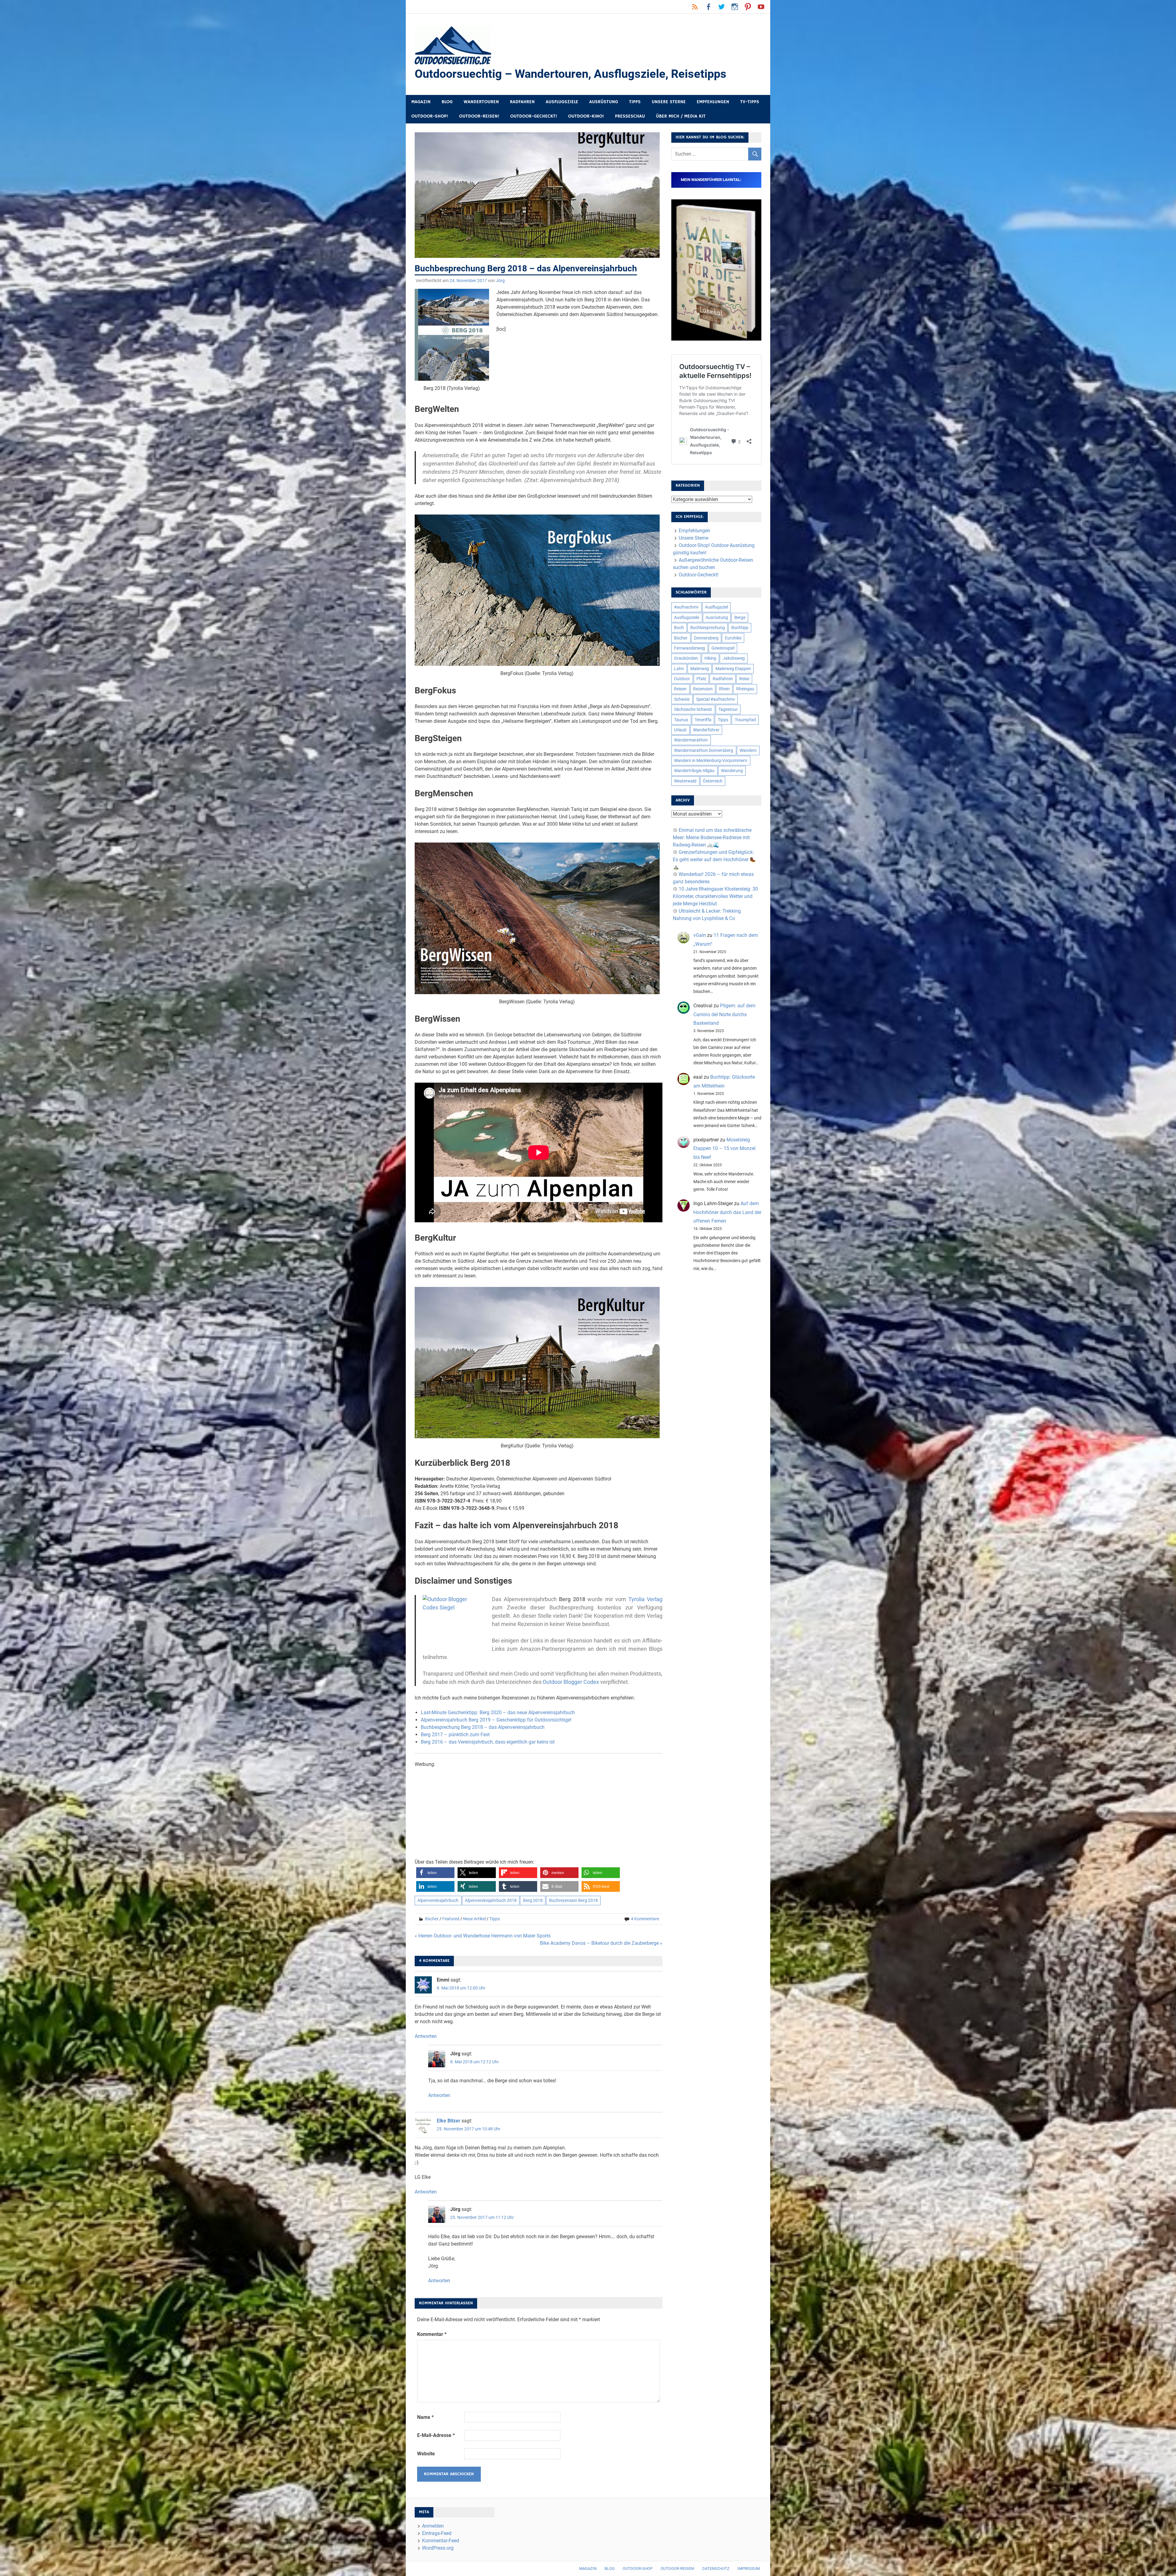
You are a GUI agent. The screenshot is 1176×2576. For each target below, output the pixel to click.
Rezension (703, 689)
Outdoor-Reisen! (479, 116)
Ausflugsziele (562, 102)
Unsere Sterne (669, 102)
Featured (451, 1919)
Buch (679, 628)
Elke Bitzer (449, 2121)
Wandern (748, 750)
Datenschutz (716, 2568)
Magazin (421, 102)
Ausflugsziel (716, 607)
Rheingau (745, 689)
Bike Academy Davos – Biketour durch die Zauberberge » (601, 1943)
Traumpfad (745, 720)
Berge (740, 617)
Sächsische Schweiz (693, 709)
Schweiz (682, 699)
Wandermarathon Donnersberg (704, 750)
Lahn (679, 669)
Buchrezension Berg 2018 (573, 1900)
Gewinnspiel (723, 648)
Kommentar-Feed (441, 2541)
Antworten (426, 2036)
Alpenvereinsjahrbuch (438, 1900)
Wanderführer (706, 730)
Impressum (749, 2568)
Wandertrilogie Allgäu (694, 771)
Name (425, 2417)
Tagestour (728, 709)
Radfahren (522, 102)
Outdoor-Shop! (430, 116)
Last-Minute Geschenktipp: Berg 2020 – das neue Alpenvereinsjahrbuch (498, 1712)
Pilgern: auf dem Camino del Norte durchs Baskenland (724, 1015)
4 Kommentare (645, 1919)
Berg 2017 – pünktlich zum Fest (455, 1735)
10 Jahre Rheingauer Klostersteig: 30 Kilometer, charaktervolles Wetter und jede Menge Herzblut (715, 896)
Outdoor (682, 679)
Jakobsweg (734, 658)
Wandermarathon (691, 740)
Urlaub (680, 730)
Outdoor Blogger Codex (571, 1682)
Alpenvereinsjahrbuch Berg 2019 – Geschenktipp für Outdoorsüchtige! (496, 1720)
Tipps (635, 102)
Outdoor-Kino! (586, 116)
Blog (447, 102)
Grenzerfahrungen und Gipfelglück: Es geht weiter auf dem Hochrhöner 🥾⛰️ (714, 860)
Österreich (713, 781)
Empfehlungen (713, 102)
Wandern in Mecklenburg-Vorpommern (711, 760)
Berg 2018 (533, 1900)
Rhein (724, 689)
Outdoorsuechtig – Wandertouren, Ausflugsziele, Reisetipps (571, 74)
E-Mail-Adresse (436, 2435)
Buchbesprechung (708, 628)
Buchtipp (740, 628)
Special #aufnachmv (716, 699)
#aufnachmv (686, 607)
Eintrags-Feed (437, 2533)
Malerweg (700, 669)
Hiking (710, 658)
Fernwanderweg (690, 648)
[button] (435, 1873)
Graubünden (686, 658)
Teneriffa (703, 720)
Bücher (432, 1919)
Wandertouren (481, 102)
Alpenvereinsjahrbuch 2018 (491, 1900)
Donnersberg (706, 638)
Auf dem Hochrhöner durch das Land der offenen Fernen (727, 1212)
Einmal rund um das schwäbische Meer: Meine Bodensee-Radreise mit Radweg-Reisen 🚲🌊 (712, 837)
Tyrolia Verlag (645, 1599)
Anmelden (433, 2526)
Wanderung (732, 771)
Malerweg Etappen (733, 669)
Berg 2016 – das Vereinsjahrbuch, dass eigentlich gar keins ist (488, 1742)
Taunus (681, 720)
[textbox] (539, 1727)
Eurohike (733, 638)
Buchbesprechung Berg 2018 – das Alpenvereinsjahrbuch (483, 1727)
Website (426, 2454)
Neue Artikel (474, 1919)
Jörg (500, 281)
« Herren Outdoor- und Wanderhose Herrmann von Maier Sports (483, 1936)
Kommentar (432, 2334)
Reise (744, 679)
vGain (700, 935)
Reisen (680, 689)
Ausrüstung (604, 102)
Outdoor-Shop (638, 2568)
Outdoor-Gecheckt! (534, 116)
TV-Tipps (750, 102)
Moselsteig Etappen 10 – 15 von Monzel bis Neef (724, 1149)
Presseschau (630, 116)
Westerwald (685, 781)
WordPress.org (438, 2548)
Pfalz (701, 679)
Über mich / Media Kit (681, 116)
